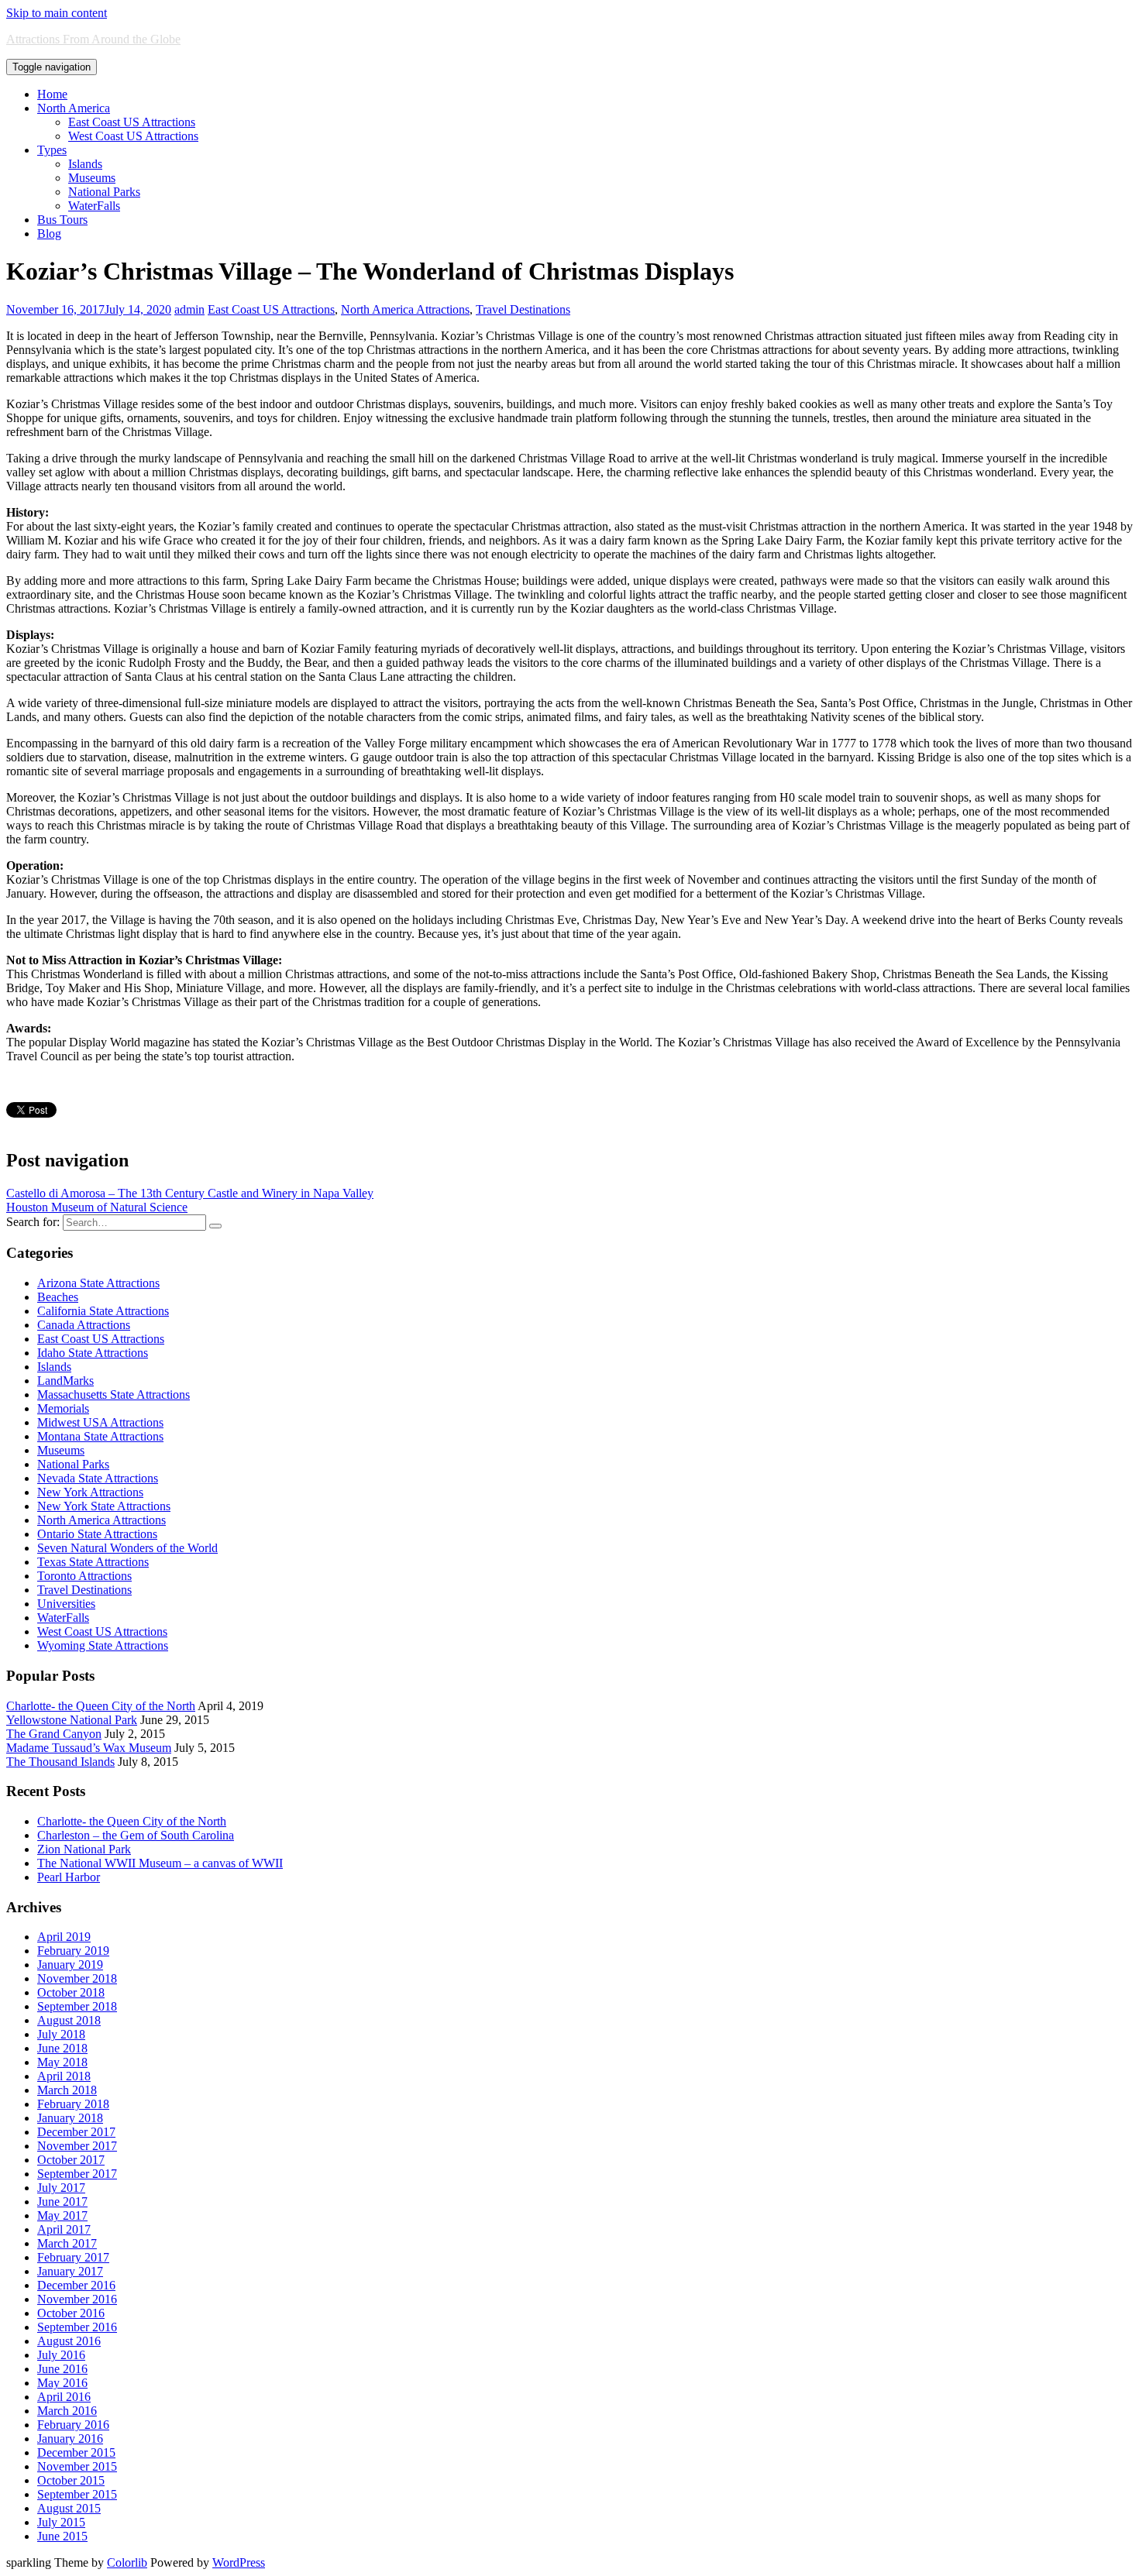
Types (52, 150)
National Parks (104, 192)
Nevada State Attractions (98, 1478)
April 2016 (64, 2397)
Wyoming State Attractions (103, 1645)
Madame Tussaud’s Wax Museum (89, 1748)
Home (52, 94)
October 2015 (71, 2480)
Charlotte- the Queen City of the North (101, 1706)
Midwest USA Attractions (100, 1422)
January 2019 (70, 1965)
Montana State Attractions (100, 1436)
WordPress (239, 2562)
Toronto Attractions (84, 1576)
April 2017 (64, 2229)
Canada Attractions (84, 1325)
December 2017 (76, 2132)
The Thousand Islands (60, 1762)
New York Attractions (90, 1492)
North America (74, 108)
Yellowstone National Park (72, 1720)
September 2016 (77, 2327)
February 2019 (73, 1951)
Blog (49, 234)
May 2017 (62, 2215)
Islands (85, 164)
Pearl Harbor (69, 1877)
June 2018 (62, 2048)
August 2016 (69, 2341)
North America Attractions (405, 309)
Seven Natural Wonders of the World (127, 1548)
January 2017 (70, 2271)
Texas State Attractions (93, 1562)
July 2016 (61, 2355)
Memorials (63, 1408)
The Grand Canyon (54, 1734)
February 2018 (73, 2104)
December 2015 (76, 2452)
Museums (92, 178)
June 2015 (62, 2536)
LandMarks (65, 1381)
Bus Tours (62, 220)
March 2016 (67, 2411)
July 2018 (61, 2034)
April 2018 (64, 2076)
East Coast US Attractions (132, 122)
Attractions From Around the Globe (93, 39)
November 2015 (77, 2466)
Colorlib (127, 2562)
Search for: (33, 1222)
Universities (66, 1604)
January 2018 (70, 2118)
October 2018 (71, 1992)
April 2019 (64, 1937)
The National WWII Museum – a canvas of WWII (160, 1863)
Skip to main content (57, 13)
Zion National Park (84, 1849)
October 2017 (71, 2160)
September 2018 (77, 2006)
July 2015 (61, 2522)
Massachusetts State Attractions (114, 1394)
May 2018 (62, 2062)
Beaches (58, 1297)
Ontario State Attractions (97, 1534)
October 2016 (71, 2313)
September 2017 (77, 2174)
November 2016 (77, 2299)
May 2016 (62, 2383)
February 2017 (73, 2257)
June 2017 (62, 2202)
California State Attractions (103, 1311)
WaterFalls (94, 206)
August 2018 (69, 2020)
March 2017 (67, 2243)
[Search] (215, 1226)
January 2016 (70, 2439)
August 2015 (69, 2508)
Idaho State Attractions (93, 1353)
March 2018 (67, 2090)
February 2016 (73, 2425)
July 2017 (61, 2188)
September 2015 (77, 2494)
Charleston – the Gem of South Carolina (136, 1835)
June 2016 (62, 2369)
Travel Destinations (523, 309)
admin (189, 309)
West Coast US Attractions (133, 136)
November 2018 (77, 1978)
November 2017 (77, 2146)
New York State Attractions (104, 1506)
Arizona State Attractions (98, 1283)
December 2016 (76, 2285)
